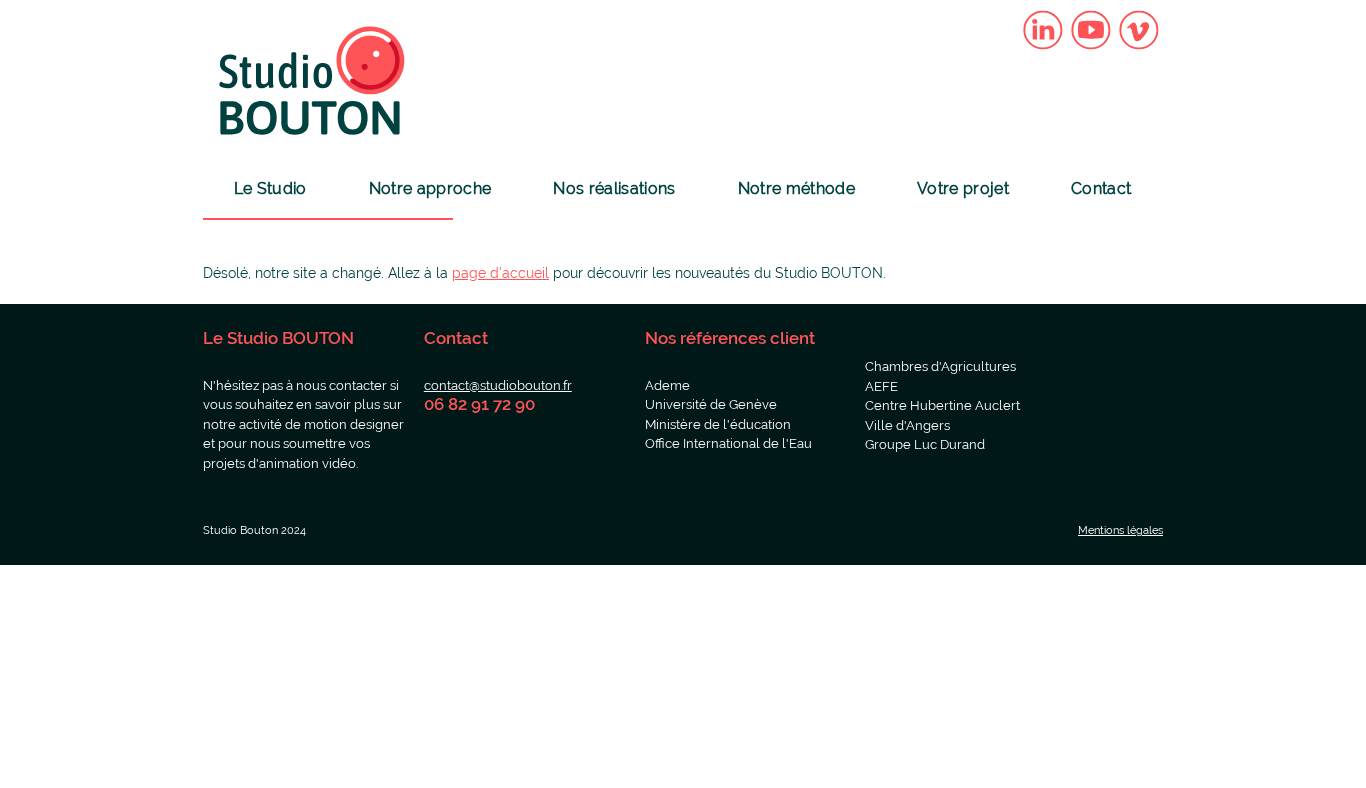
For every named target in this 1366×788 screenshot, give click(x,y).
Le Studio (270, 188)
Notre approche (430, 188)
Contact (1101, 188)
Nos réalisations (614, 188)
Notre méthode (796, 188)
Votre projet (963, 188)
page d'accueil (500, 273)
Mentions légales (1120, 530)
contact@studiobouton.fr (498, 385)
